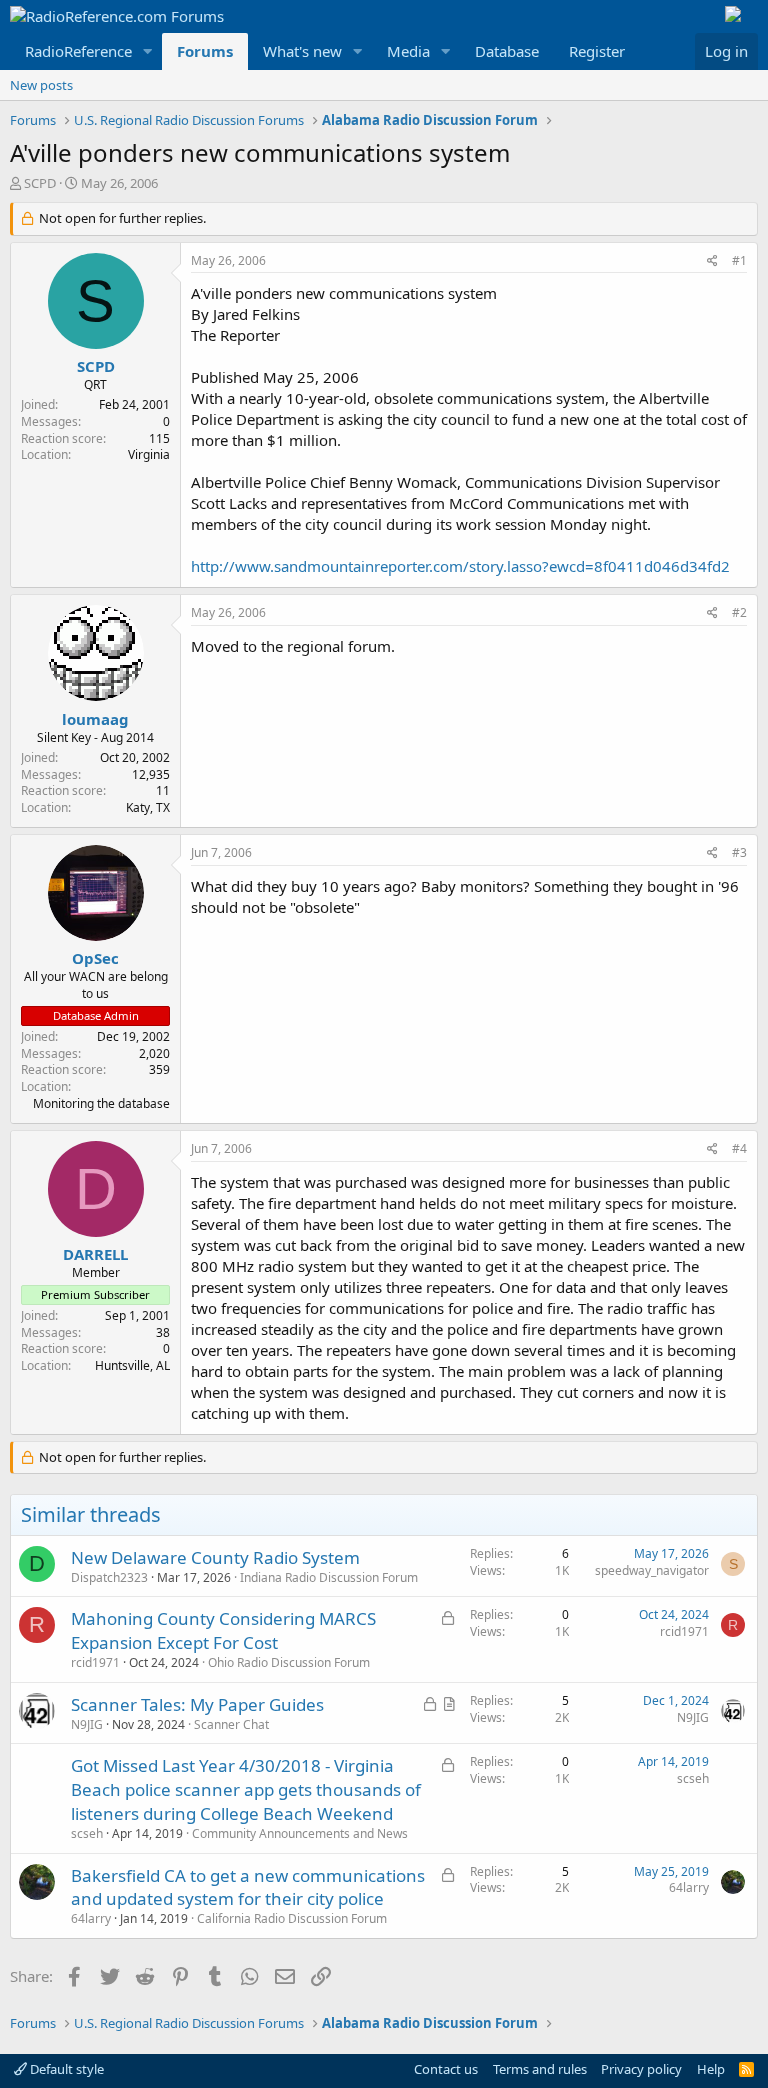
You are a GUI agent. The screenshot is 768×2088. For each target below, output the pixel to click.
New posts (41, 85)
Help (711, 2069)
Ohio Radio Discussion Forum (289, 1662)
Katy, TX (148, 807)
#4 (739, 1148)
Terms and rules (540, 2069)
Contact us (446, 2069)
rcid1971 (95, 1662)
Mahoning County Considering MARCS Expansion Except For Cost (223, 1630)
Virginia (149, 454)
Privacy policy (641, 2069)
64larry (91, 1918)
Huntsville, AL (132, 1365)
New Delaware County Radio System (215, 1557)
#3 (739, 852)
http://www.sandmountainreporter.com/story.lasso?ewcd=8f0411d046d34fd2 (460, 566)
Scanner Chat (231, 1724)
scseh (87, 1833)
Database (507, 51)
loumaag (95, 719)
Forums (205, 51)
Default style (65, 2069)
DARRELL (95, 1254)
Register (597, 51)
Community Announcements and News (300, 1833)
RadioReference (78, 51)
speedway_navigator (652, 1570)
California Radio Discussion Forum (292, 1918)
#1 (739, 260)
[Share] (712, 261)
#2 (739, 612)
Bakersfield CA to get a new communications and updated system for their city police (248, 1887)
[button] (148, 51)
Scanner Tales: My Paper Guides (197, 1704)
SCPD (40, 183)
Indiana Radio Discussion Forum (329, 1577)
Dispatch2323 (109, 1577)
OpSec (95, 958)
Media (408, 51)
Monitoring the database (101, 1103)
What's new (302, 51)
